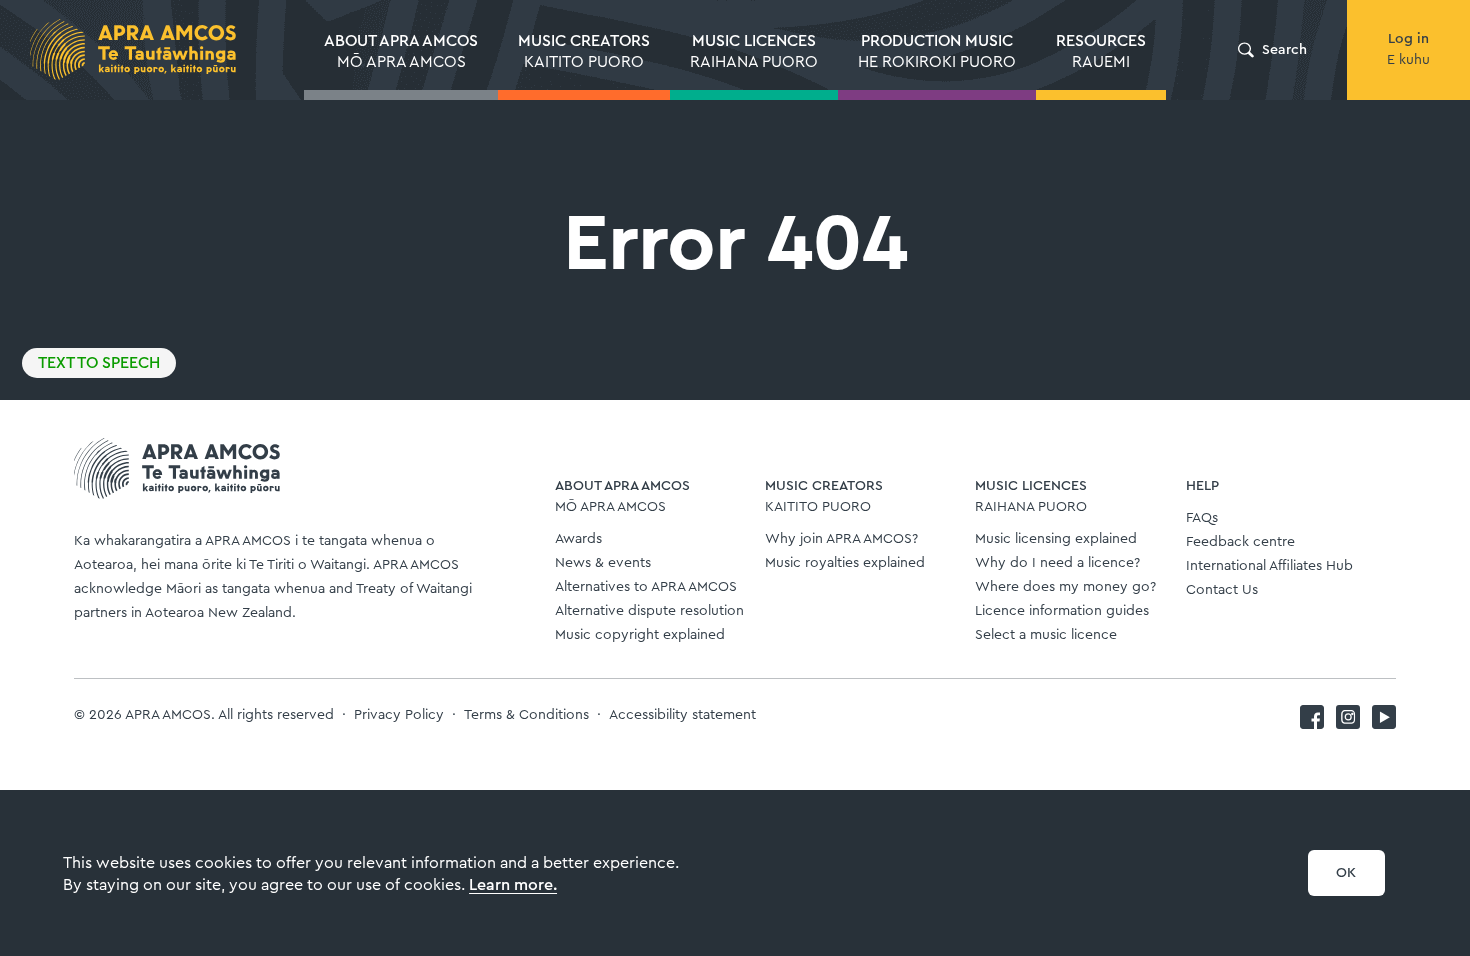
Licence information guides (1062, 611)
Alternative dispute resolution (649, 611)
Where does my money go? (1065, 587)
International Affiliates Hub (1269, 566)
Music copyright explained (640, 635)
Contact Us (1222, 590)
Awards (578, 539)
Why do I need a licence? (1057, 563)
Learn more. (513, 885)
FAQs (1202, 518)
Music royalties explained (845, 563)
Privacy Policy (399, 715)
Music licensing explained (1056, 539)
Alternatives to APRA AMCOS (646, 587)
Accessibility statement (682, 715)
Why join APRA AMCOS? (841, 539)
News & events (603, 563)
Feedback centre (1240, 542)
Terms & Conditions (526, 715)
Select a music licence (1046, 635)
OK (1346, 873)
